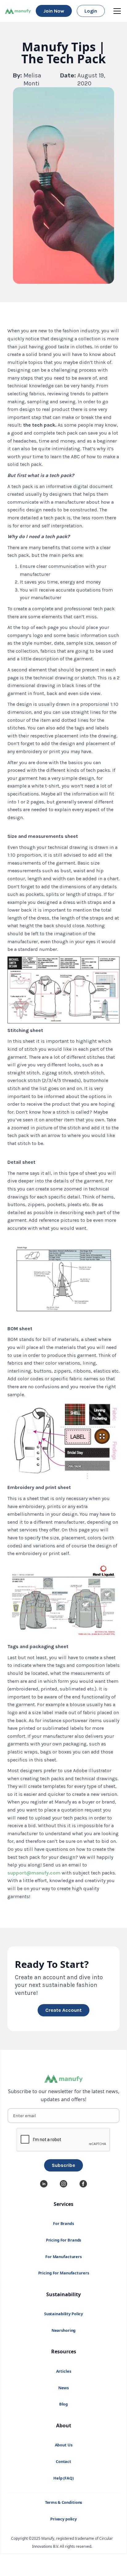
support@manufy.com (34, 1873)
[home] (18, 11)
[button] (116, 11)
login (91, 11)
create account (63, 2010)
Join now (54, 11)
